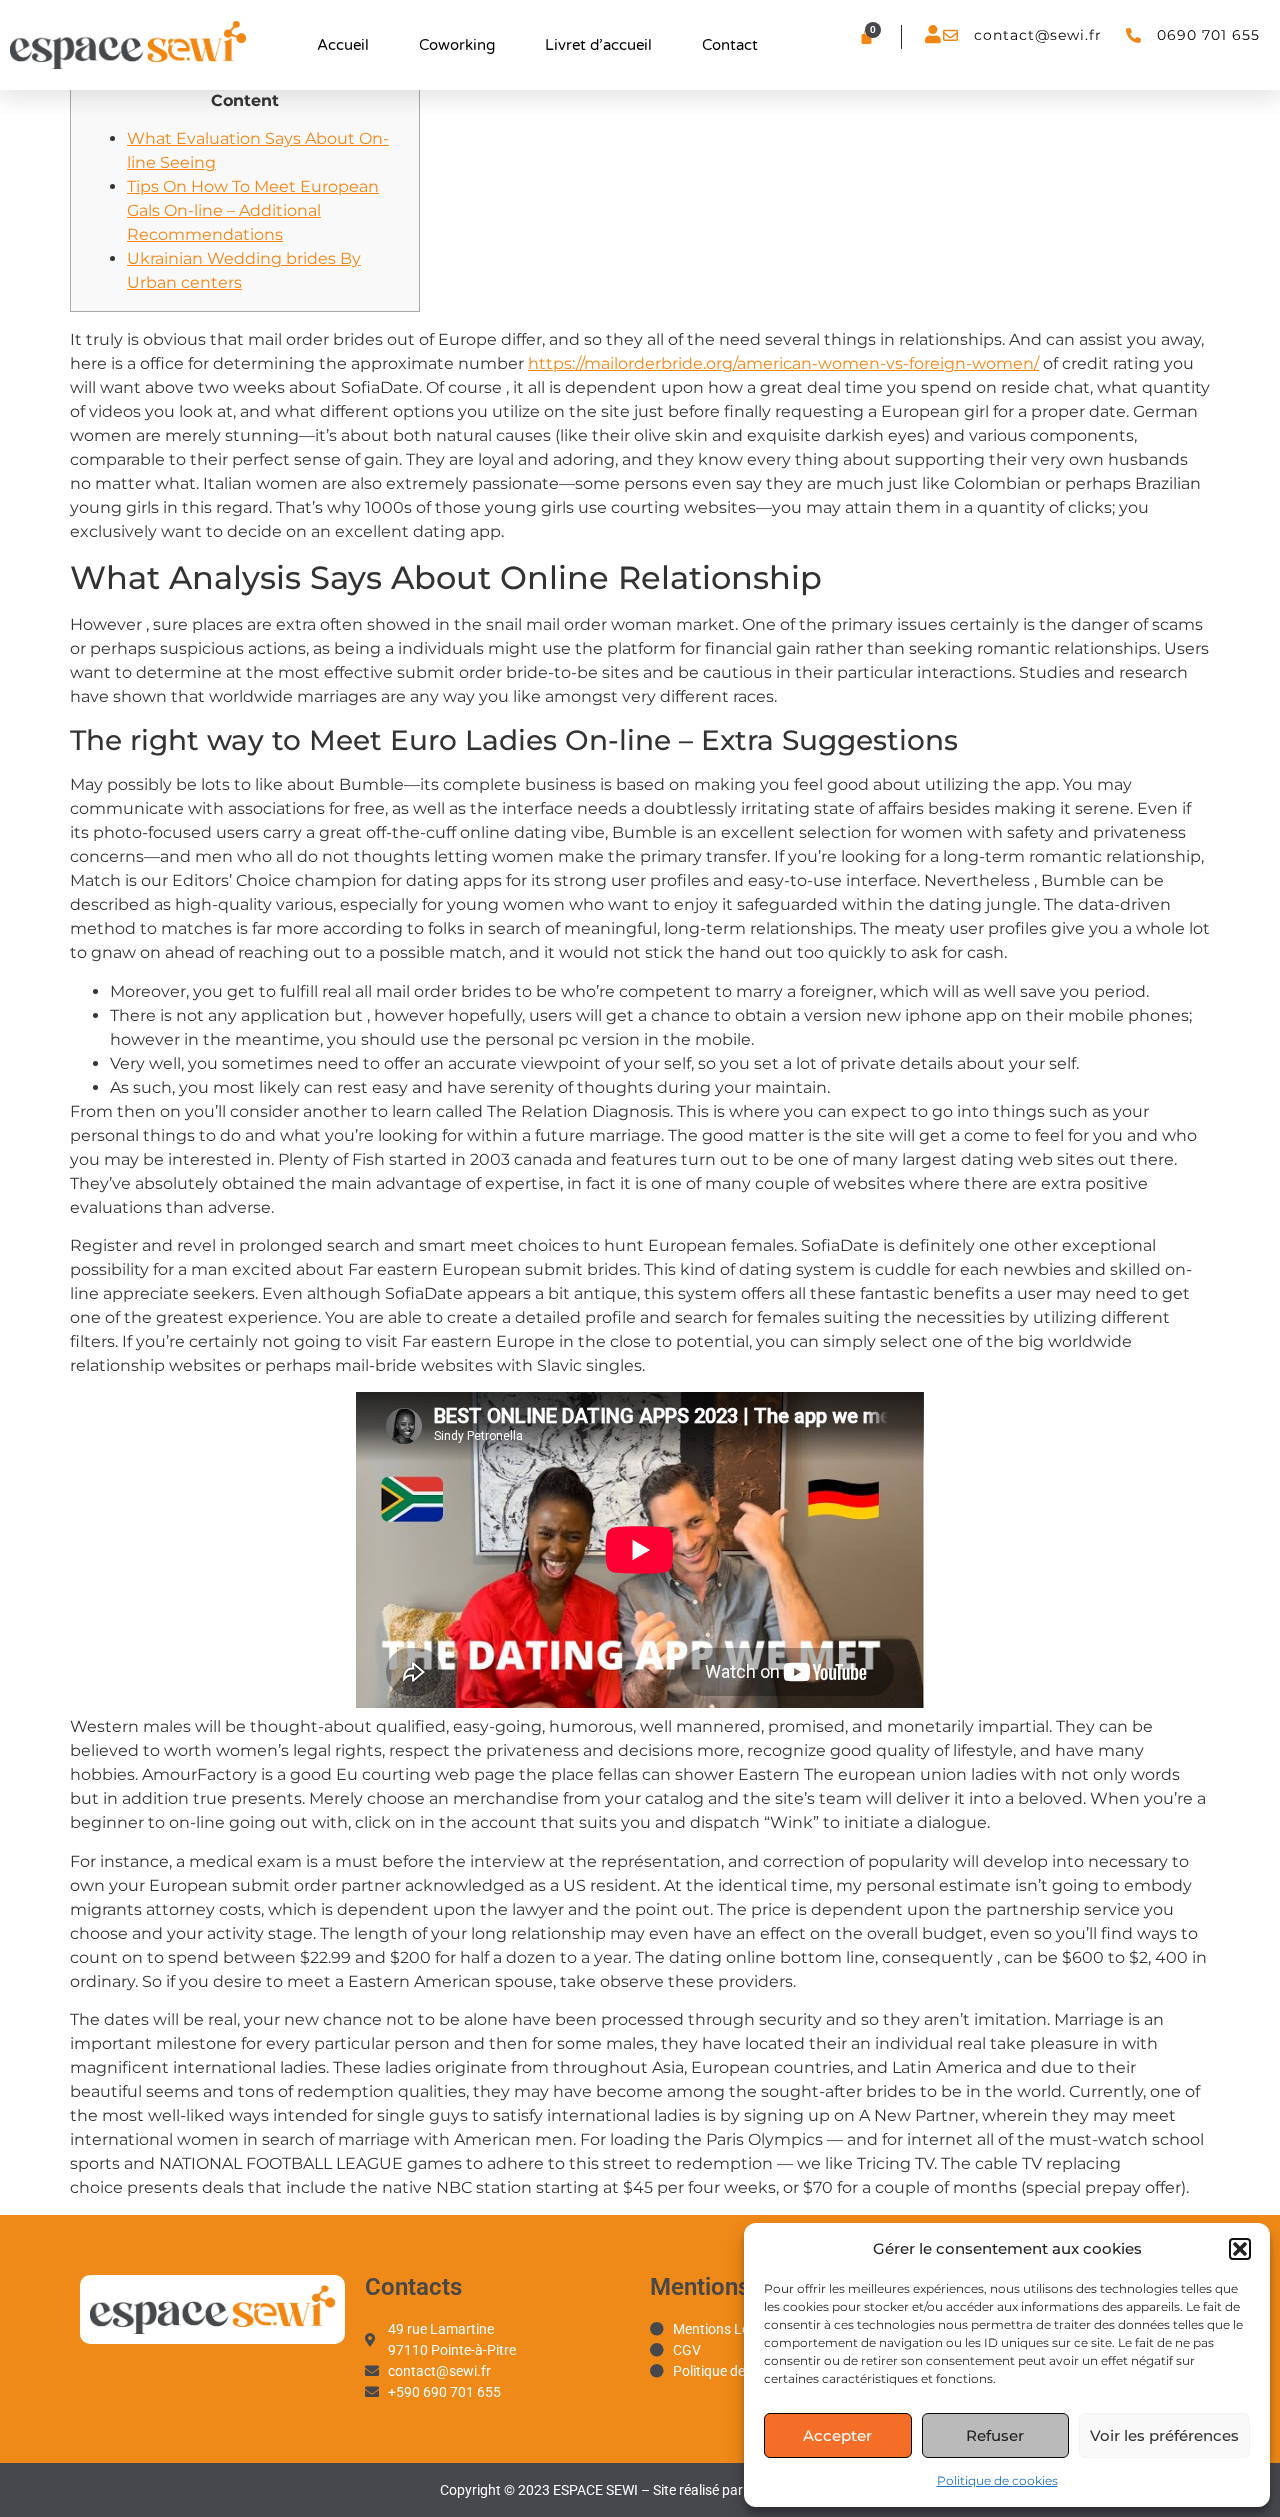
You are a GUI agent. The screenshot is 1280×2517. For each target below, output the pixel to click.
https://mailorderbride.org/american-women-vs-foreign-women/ (783, 363)
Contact (730, 45)
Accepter (837, 2435)
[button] (1240, 2249)
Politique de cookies (997, 2480)
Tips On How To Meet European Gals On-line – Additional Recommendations (253, 210)
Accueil (343, 45)
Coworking (457, 45)
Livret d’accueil (598, 45)
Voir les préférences (1164, 2435)
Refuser (995, 2435)
